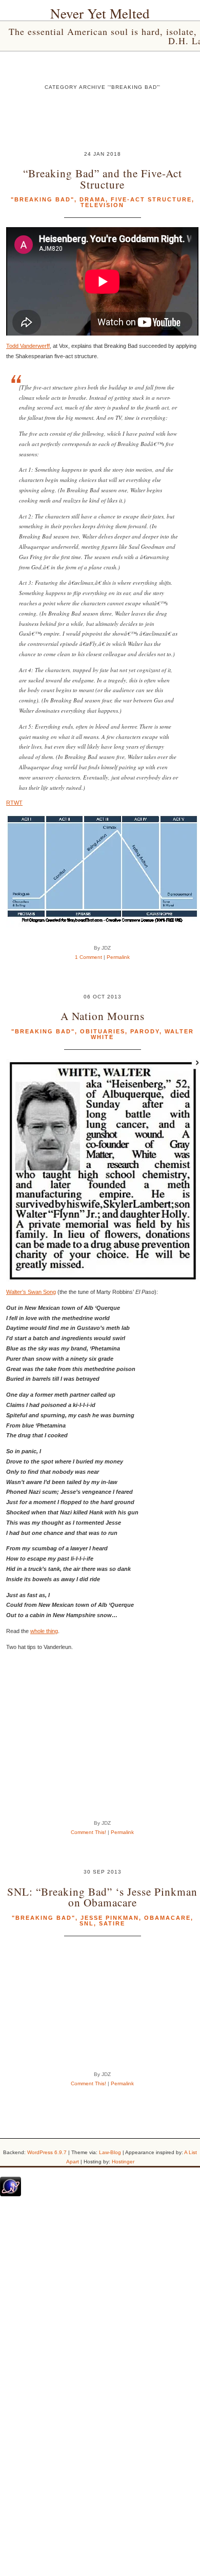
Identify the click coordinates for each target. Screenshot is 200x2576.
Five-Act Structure (151, 199)
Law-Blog (110, 2152)
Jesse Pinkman (110, 1918)
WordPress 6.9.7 (47, 2152)
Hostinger (123, 2162)
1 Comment (88, 957)
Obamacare (167, 1918)
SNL (87, 1923)
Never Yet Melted (100, 13)
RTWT (14, 803)
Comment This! (88, 1832)
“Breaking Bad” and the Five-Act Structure (103, 178)
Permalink (118, 957)
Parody (145, 1031)
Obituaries (103, 1031)
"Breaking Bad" (43, 199)
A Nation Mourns (103, 1016)
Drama (93, 199)
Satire (112, 1923)
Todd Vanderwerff (28, 346)
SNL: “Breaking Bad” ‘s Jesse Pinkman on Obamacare (102, 1897)
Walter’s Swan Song (31, 1292)
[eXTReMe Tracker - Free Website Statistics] (11, 2194)
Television (102, 205)
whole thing (44, 1631)
